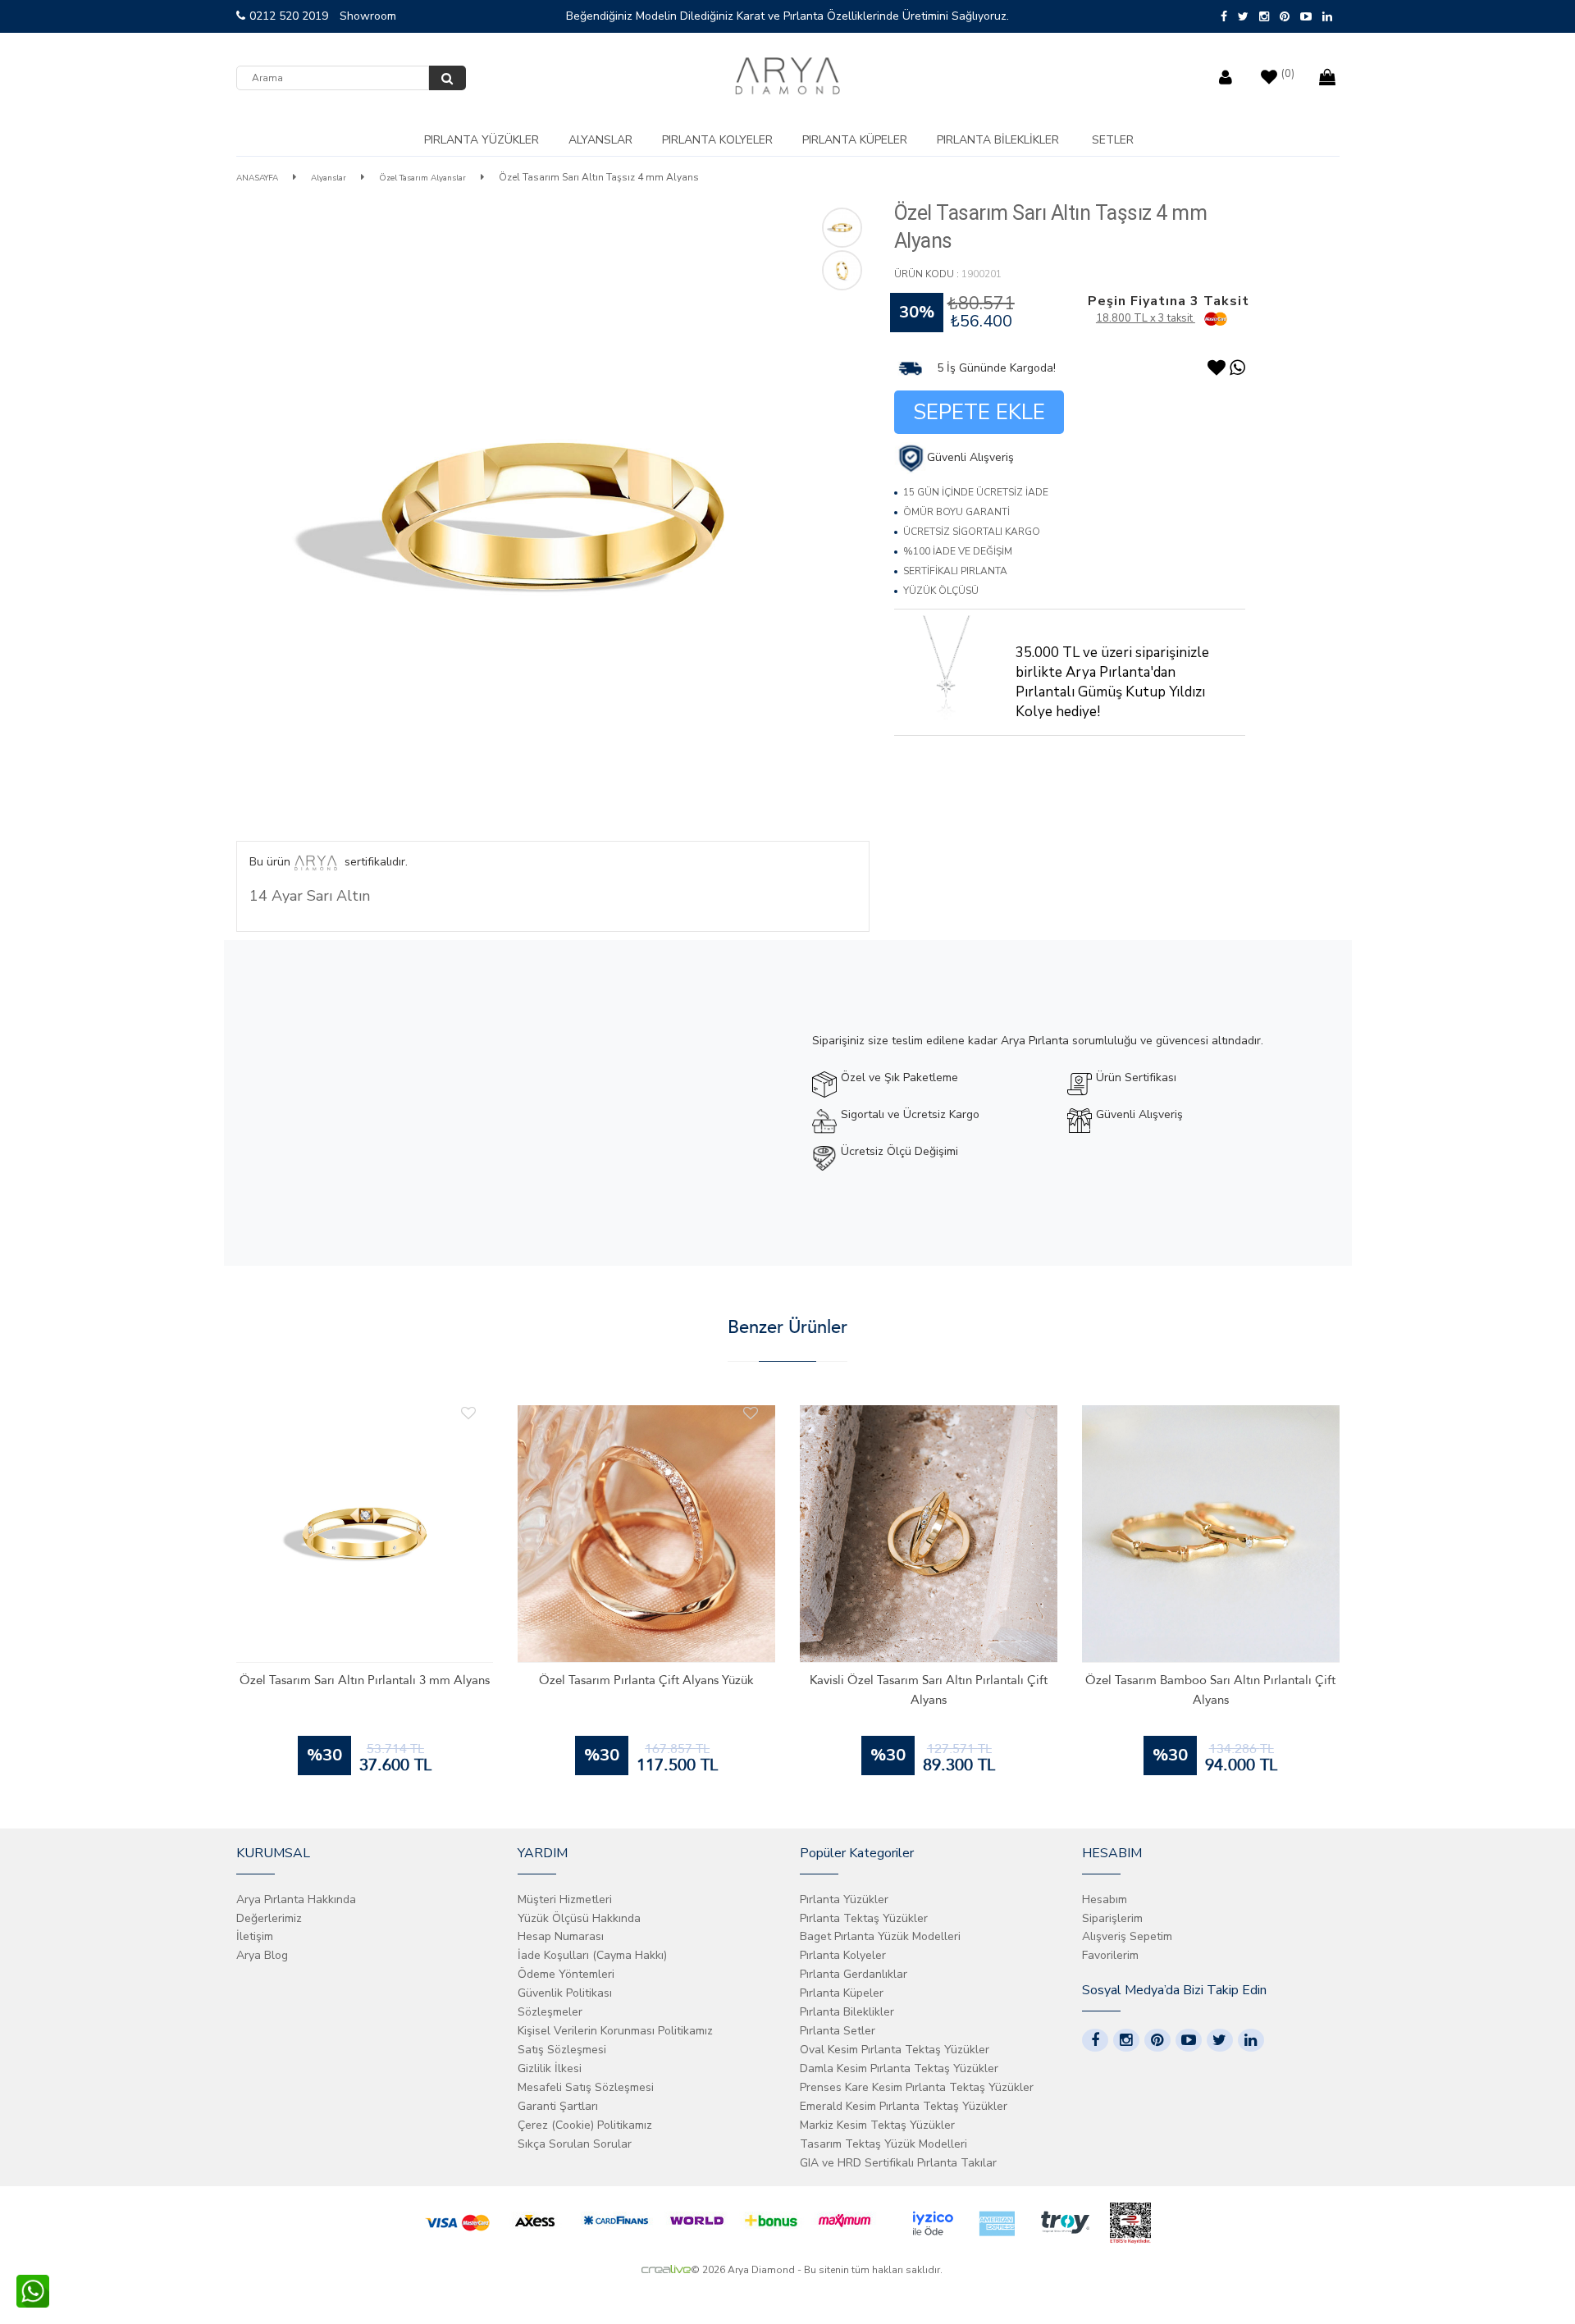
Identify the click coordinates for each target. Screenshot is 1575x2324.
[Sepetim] (1329, 73)
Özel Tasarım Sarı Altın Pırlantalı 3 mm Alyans (365, 1680)
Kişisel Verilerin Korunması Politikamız (615, 2031)
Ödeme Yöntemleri (566, 1974)
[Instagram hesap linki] (1126, 2040)
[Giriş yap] (1228, 73)
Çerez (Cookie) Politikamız (585, 2125)
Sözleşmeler (550, 2012)
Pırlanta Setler (838, 2031)
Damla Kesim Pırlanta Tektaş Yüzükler (899, 2068)
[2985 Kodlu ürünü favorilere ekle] (1315, 1413)
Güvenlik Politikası (565, 1993)
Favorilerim (1110, 1955)
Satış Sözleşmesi (562, 2050)
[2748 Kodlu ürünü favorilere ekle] (751, 1413)
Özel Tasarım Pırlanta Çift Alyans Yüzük (646, 1680)
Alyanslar (600, 140)
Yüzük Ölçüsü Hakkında (579, 1918)
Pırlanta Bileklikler (998, 140)
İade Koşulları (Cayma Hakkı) (592, 1955)
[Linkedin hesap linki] (1251, 2040)
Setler (1113, 140)
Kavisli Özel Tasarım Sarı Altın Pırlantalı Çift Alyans (929, 1690)
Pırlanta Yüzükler (482, 140)
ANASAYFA (257, 178)
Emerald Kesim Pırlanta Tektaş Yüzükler (904, 2106)
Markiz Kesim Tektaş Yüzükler (877, 2125)
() (1288, 74)
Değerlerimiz (269, 1918)
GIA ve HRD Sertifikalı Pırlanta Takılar (898, 2163)
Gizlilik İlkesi (550, 2068)
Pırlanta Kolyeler (717, 140)
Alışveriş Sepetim (1127, 1936)
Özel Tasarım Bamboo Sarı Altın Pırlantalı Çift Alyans (1210, 1690)
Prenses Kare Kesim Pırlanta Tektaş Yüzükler (917, 2087)
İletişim (255, 1936)
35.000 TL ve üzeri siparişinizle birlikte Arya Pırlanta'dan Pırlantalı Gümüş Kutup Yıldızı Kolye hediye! (1112, 682)
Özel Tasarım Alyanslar (422, 178)
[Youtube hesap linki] (1189, 2040)
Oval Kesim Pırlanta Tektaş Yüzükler (895, 2050)
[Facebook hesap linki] (1095, 2040)
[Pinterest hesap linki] (1157, 2040)
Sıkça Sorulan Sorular (575, 2144)
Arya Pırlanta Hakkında (296, 1899)
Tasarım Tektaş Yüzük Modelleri (883, 2144)
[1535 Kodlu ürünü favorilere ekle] (1033, 1413)
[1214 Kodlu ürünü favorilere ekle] (468, 1413)
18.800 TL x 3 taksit (1146, 318)
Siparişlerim (1112, 1918)
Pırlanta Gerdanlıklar (854, 1974)
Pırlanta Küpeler (855, 140)
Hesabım (1105, 1899)
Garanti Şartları (558, 2106)
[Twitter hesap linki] (1220, 2040)
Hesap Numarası (561, 1936)
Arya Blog (262, 1955)
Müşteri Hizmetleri (565, 1899)
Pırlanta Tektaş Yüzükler (864, 1918)
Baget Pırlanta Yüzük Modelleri (880, 1936)
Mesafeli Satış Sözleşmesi (586, 2087)
